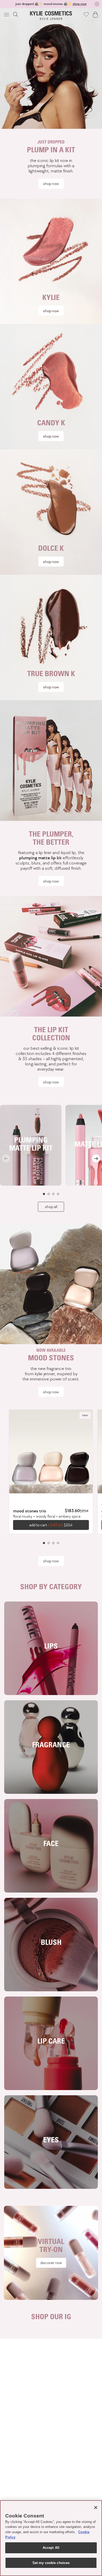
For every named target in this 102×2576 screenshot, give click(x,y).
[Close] (96, 2508)
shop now (51, 184)
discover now (51, 2263)
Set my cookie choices (51, 2563)
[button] (7, 14)
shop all (51, 1207)
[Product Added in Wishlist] (86, 14)
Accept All (51, 2548)
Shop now (51, 311)
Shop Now (51, 881)
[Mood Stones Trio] (51, 1452)
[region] (51, 2538)
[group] (51, 4)
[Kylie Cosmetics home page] (51, 16)
